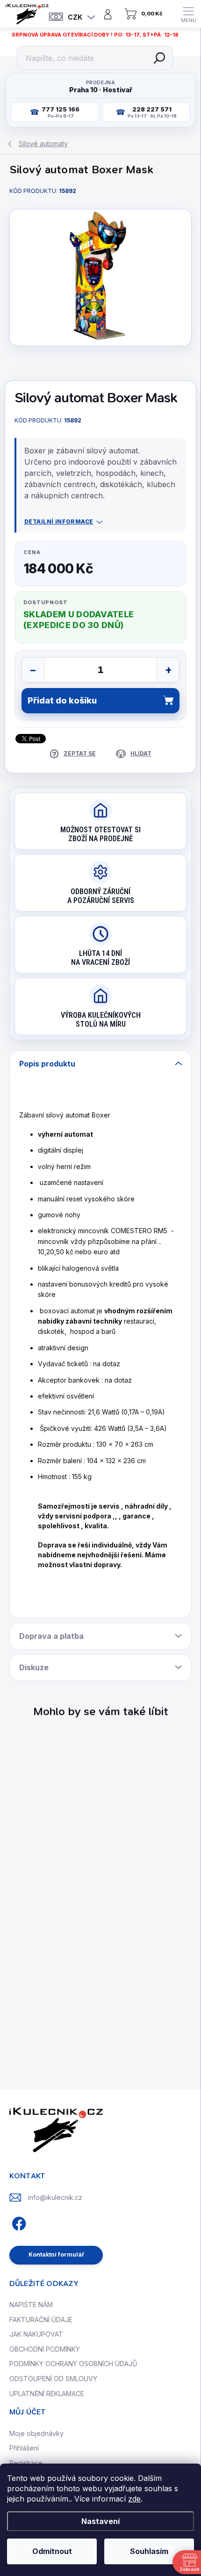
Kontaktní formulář (56, 2254)
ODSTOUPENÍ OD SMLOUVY (53, 2379)
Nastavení (100, 2521)
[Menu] (188, 14)
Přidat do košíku (62, 700)
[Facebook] (18, 2222)
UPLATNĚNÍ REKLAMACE (47, 2394)
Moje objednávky (36, 2433)
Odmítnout (52, 2551)
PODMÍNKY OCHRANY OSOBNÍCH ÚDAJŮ (73, 2364)
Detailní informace (59, 522)
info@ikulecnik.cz (55, 2197)
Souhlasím (149, 2551)
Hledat (159, 58)
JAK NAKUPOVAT (36, 2334)
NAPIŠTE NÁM (31, 2305)
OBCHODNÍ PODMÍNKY (45, 2349)
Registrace (26, 2463)
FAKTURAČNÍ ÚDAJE (41, 2320)
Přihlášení (24, 2448)
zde (134, 2499)
